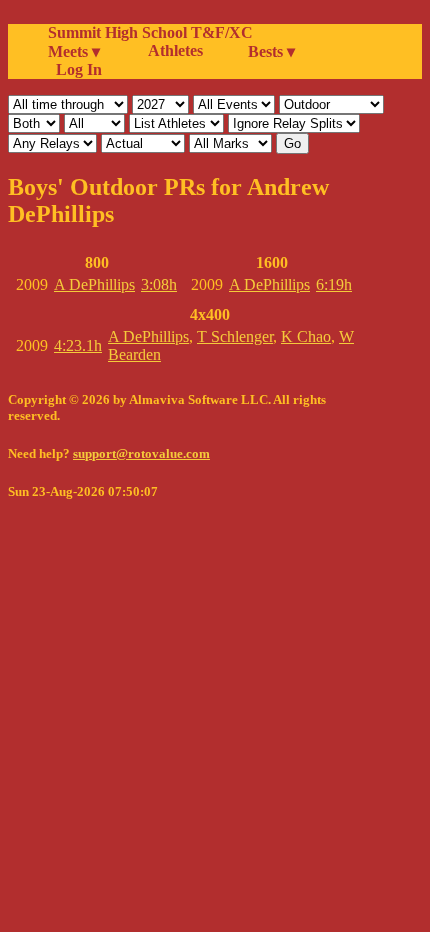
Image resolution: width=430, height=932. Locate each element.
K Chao (306, 336)
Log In (75, 69)
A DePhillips (94, 284)
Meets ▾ (74, 51)
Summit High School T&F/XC (150, 32)
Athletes (175, 50)
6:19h (334, 284)
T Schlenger (235, 336)
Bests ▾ (271, 51)
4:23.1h (78, 345)
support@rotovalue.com (141, 453)
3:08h (159, 284)
